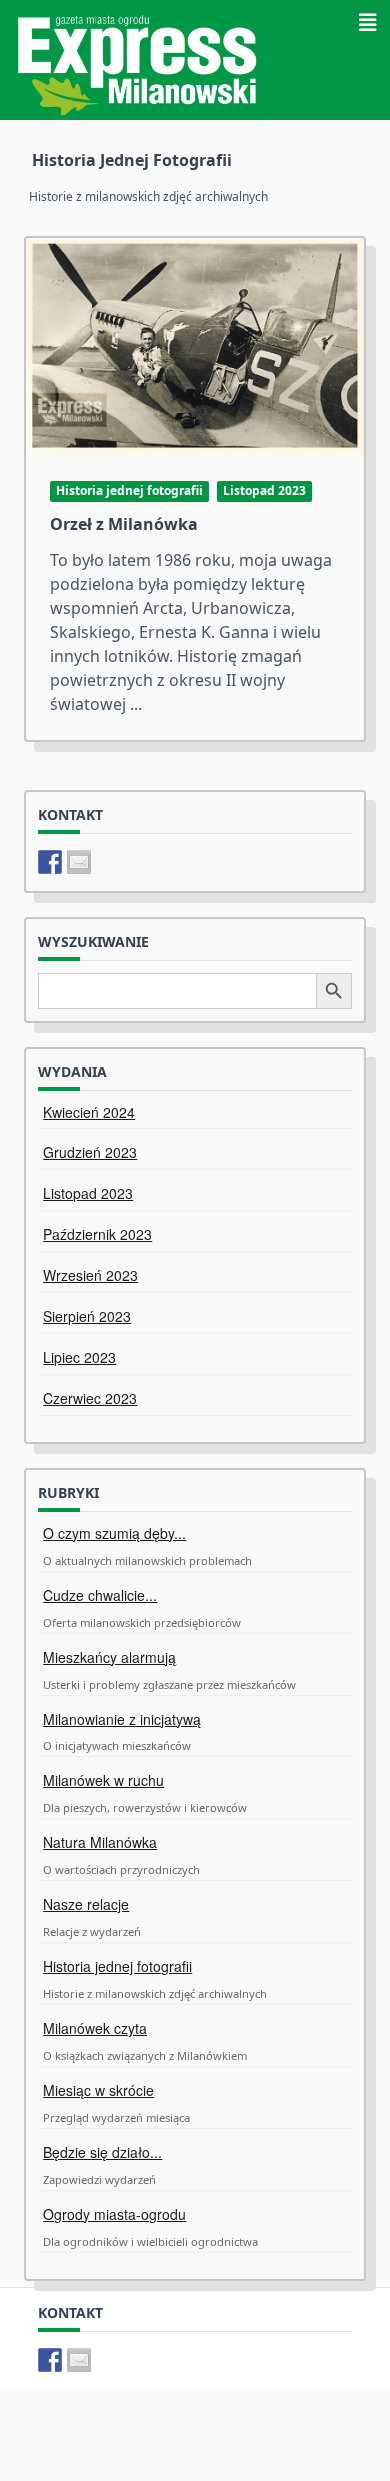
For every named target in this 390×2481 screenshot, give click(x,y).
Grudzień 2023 (90, 1152)
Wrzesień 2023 (90, 1275)
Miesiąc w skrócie (98, 2090)
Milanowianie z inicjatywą (122, 1719)
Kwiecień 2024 (89, 1112)
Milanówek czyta (95, 2028)
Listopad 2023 (264, 490)
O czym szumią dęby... (114, 1533)
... (136, 704)
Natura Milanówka (100, 1842)
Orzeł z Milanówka (124, 524)
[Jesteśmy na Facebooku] (50, 862)
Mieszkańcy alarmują (109, 1657)
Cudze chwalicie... (100, 1595)
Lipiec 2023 (79, 1357)
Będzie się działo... (102, 2152)
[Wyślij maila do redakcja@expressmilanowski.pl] (79, 862)
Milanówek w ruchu (103, 1780)
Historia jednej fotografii (129, 490)
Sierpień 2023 (87, 1316)
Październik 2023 (97, 1234)
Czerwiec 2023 (90, 1398)
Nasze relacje (86, 1904)
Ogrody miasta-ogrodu (114, 2214)
